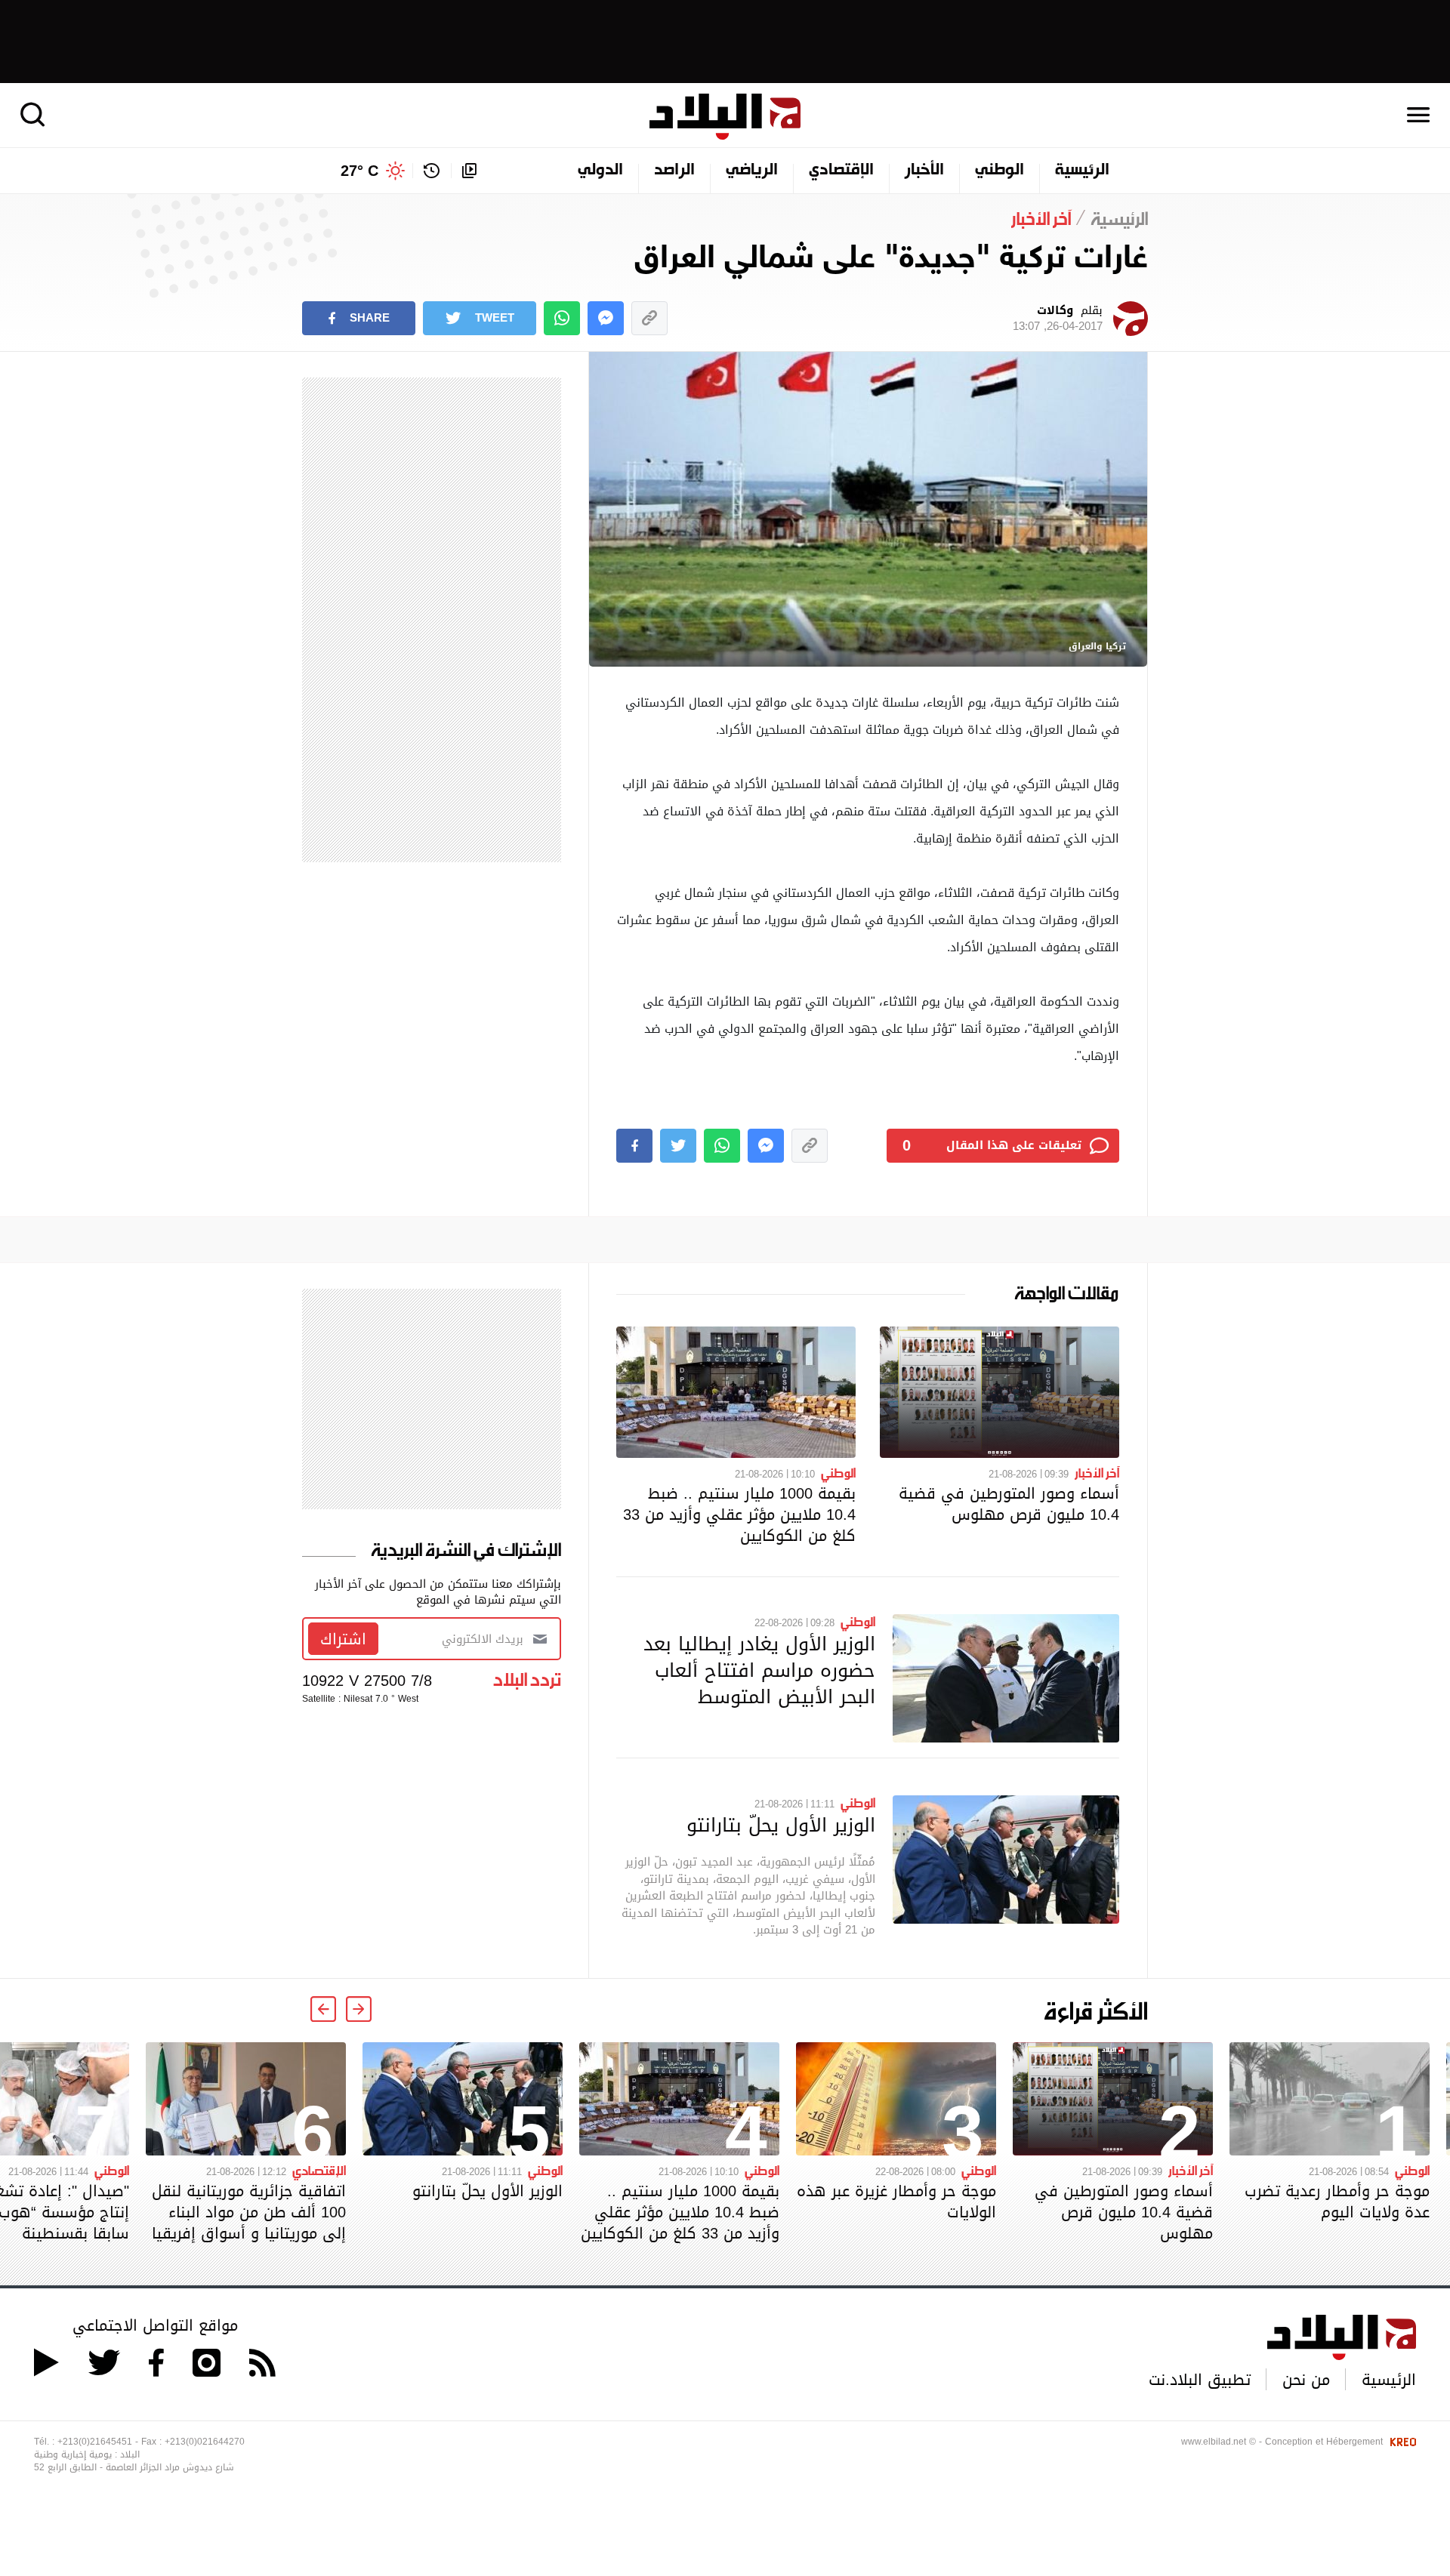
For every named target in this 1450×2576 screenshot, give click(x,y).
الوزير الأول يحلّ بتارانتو (781, 1825)
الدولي (600, 171)
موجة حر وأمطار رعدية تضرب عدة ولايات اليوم (1337, 2202)
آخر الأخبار (1097, 1472)
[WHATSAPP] (562, 318)
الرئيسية (1082, 171)
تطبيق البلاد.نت (1200, 2380)
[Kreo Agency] (1401, 2442)
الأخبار (924, 171)
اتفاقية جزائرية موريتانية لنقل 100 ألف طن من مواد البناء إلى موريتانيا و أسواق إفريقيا (249, 2212)
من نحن (1306, 2380)
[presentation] (359, 2009)
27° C (359, 171)
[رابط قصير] (649, 318)
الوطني (1000, 171)
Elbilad (725, 117)
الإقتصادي (841, 171)
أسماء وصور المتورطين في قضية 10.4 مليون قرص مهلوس (1009, 1504)
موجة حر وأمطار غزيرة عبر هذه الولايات (896, 2202)
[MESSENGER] (606, 318)
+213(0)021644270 (205, 2442)
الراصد (674, 171)
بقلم (1058, 319)
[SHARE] (634, 1146)
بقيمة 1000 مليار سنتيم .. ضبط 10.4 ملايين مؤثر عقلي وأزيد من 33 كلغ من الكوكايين (739, 1514)
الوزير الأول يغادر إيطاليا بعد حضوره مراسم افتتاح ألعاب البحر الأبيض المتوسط (759, 1670)
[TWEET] (678, 1146)
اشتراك (343, 1639)
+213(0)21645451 (95, 2442)
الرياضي (752, 171)
